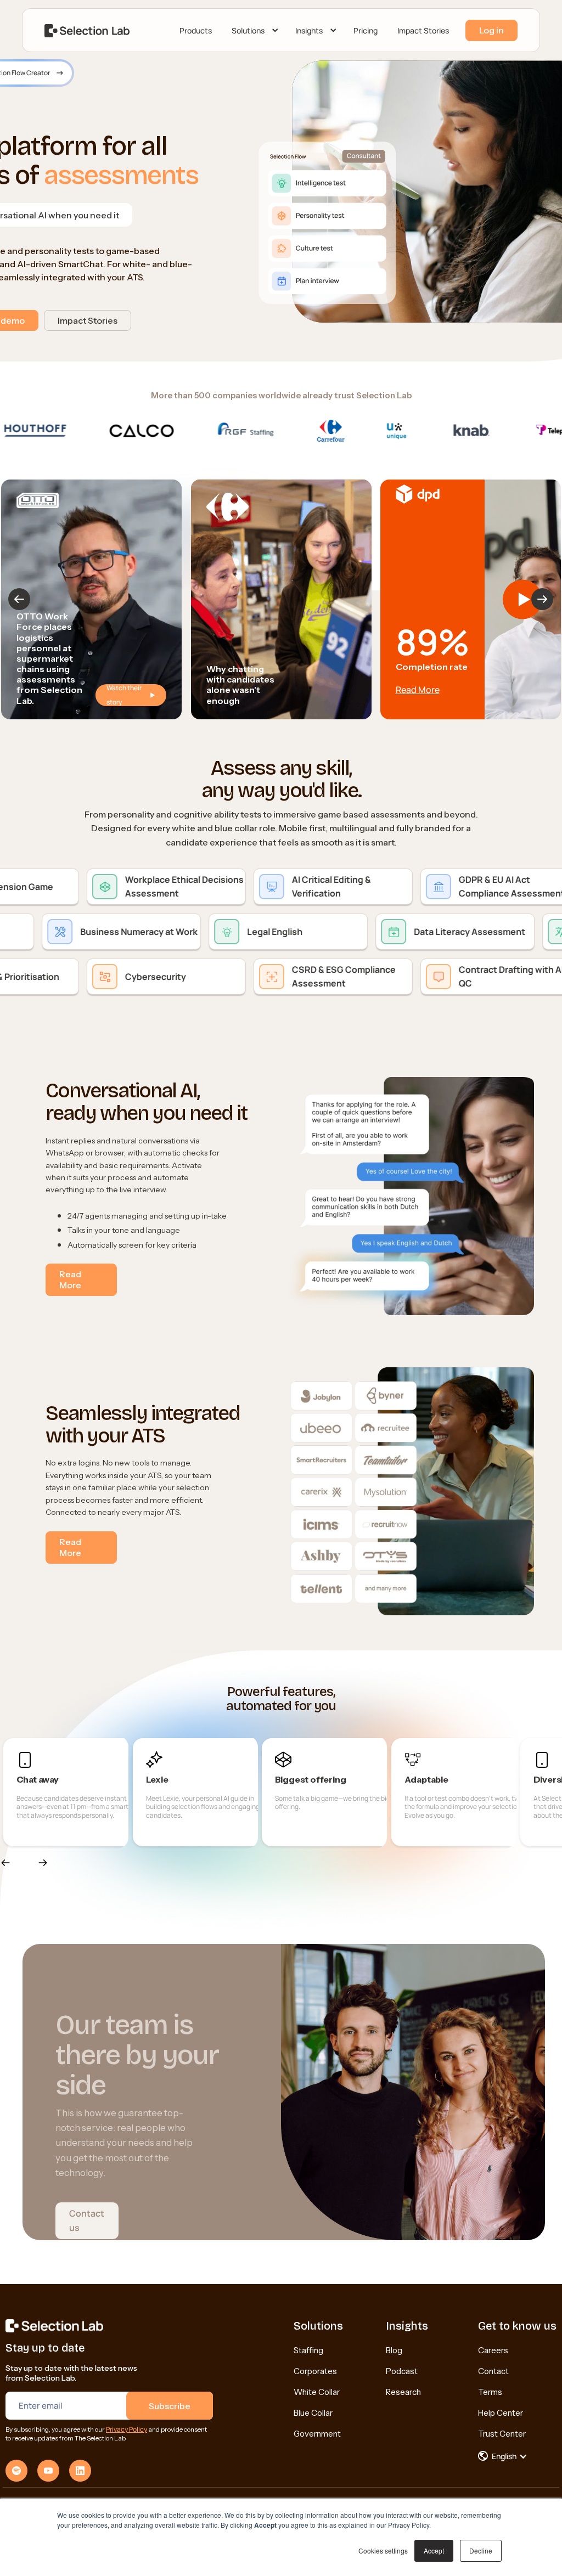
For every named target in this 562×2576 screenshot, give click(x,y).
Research (403, 2392)
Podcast (402, 2371)
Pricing (366, 30)
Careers (493, 2350)
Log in (491, 30)
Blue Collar (313, 2413)
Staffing (308, 2350)
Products (196, 30)
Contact (493, 2371)
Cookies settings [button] (383, 2550)
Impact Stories (423, 30)
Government (317, 2434)
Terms (490, 2392)
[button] (254, 31)
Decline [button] (481, 2550)
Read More (418, 690)
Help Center (501, 2413)
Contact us (87, 2220)
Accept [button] (434, 2550)
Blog (394, 2350)
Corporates (315, 2371)
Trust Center (502, 2434)
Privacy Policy (127, 2429)
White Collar (317, 2392)
